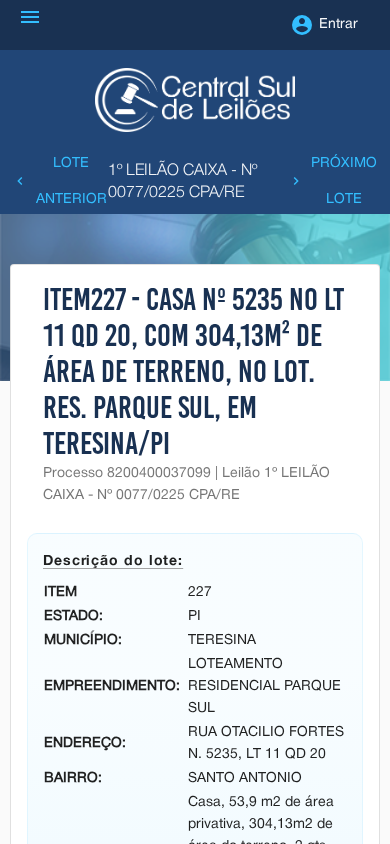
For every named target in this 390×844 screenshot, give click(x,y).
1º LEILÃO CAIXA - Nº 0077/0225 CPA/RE (182, 182)
